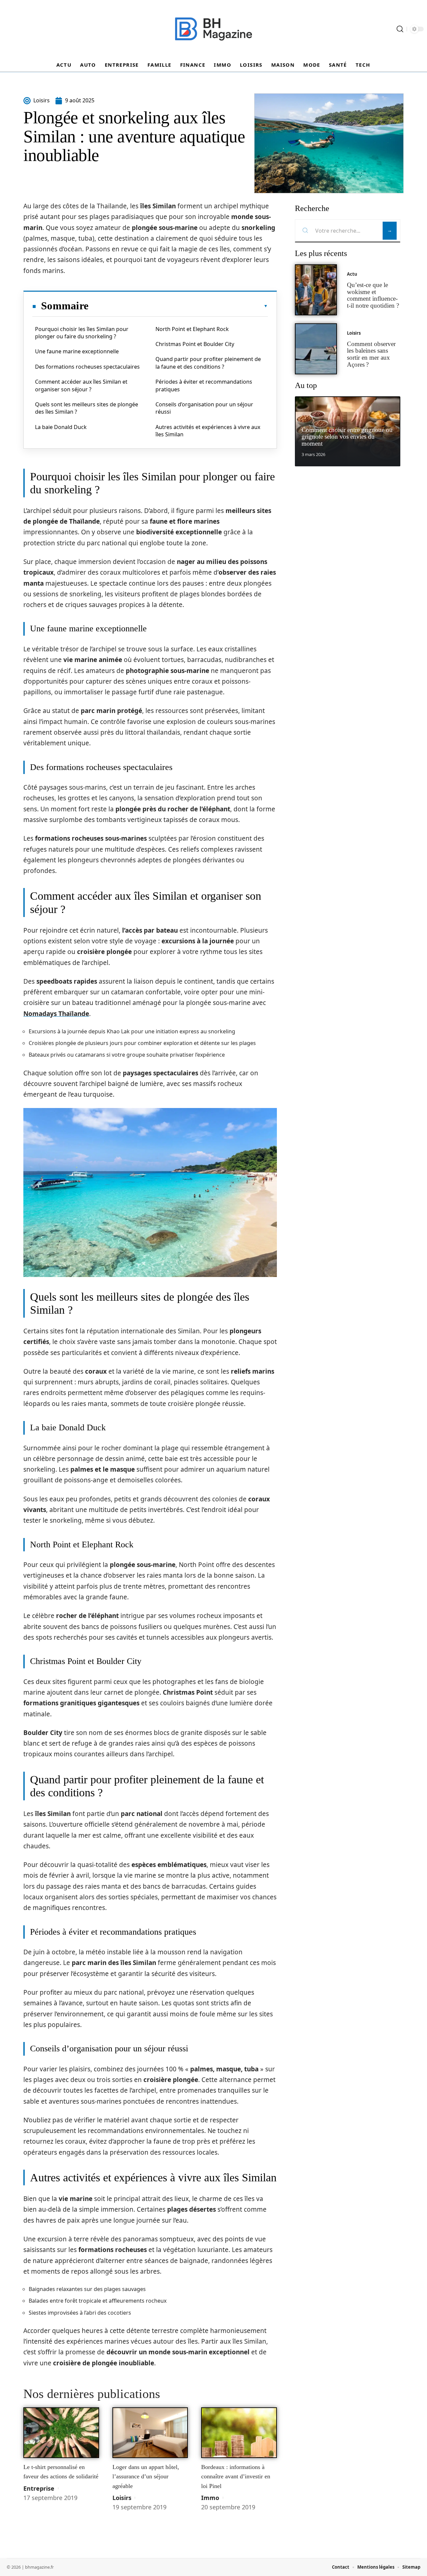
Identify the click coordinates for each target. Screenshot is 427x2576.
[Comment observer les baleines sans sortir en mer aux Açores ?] (316, 349)
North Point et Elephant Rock (192, 329)
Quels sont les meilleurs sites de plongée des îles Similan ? (87, 408)
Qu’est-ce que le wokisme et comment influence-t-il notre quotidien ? (373, 295)
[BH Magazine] (213, 29)
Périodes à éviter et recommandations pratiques (204, 385)
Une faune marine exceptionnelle (77, 351)
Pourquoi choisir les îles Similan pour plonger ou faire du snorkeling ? (82, 333)
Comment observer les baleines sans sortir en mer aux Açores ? (371, 354)
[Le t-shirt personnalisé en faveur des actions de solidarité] (61, 2433)
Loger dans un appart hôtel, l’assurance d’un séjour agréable (146, 2476)
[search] (400, 29)
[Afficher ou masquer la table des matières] (178, 306)
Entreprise (39, 2488)
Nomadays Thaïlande (56, 1014)
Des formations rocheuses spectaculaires (87, 367)
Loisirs (122, 2498)
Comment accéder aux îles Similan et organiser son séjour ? (81, 385)
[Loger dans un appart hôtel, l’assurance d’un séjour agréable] (150, 2433)
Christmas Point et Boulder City (195, 344)
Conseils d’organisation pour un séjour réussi (204, 408)
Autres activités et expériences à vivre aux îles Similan (208, 431)
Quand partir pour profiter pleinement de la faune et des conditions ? (208, 363)
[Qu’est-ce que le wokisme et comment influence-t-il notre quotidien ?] (316, 290)
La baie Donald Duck (61, 427)
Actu (352, 274)
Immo (210, 2498)
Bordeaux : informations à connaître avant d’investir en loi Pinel (236, 2476)
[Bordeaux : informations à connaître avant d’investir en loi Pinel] (239, 2433)
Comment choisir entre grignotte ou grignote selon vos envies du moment (347, 437)
